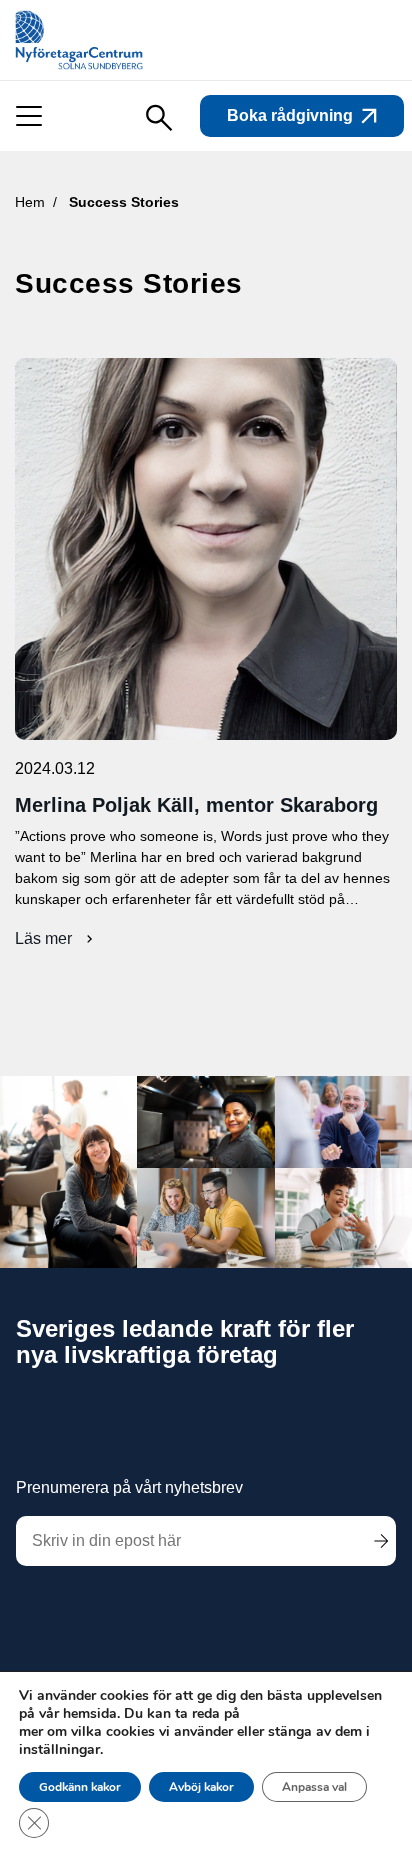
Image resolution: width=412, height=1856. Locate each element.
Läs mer (52, 939)
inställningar (59, 1750)
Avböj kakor (201, 1787)
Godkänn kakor (80, 1787)
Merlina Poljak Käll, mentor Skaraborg (196, 805)
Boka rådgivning (290, 115)
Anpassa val (314, 1787)
